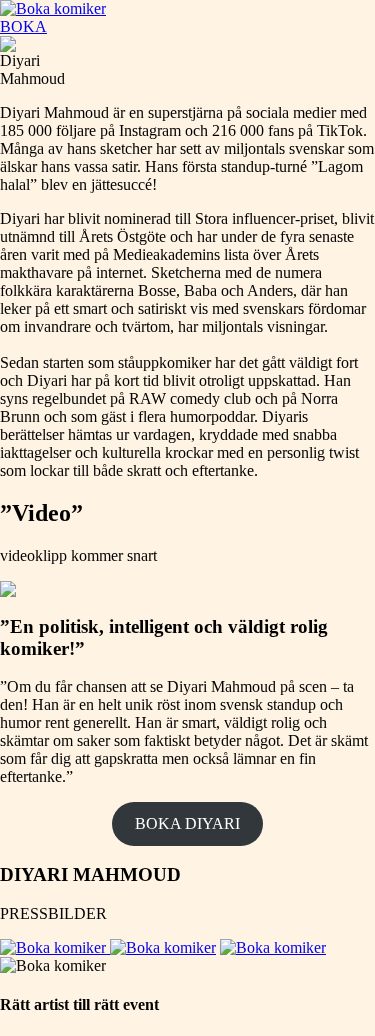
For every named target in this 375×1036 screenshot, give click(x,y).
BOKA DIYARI (187, 823)
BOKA (23, 26)
